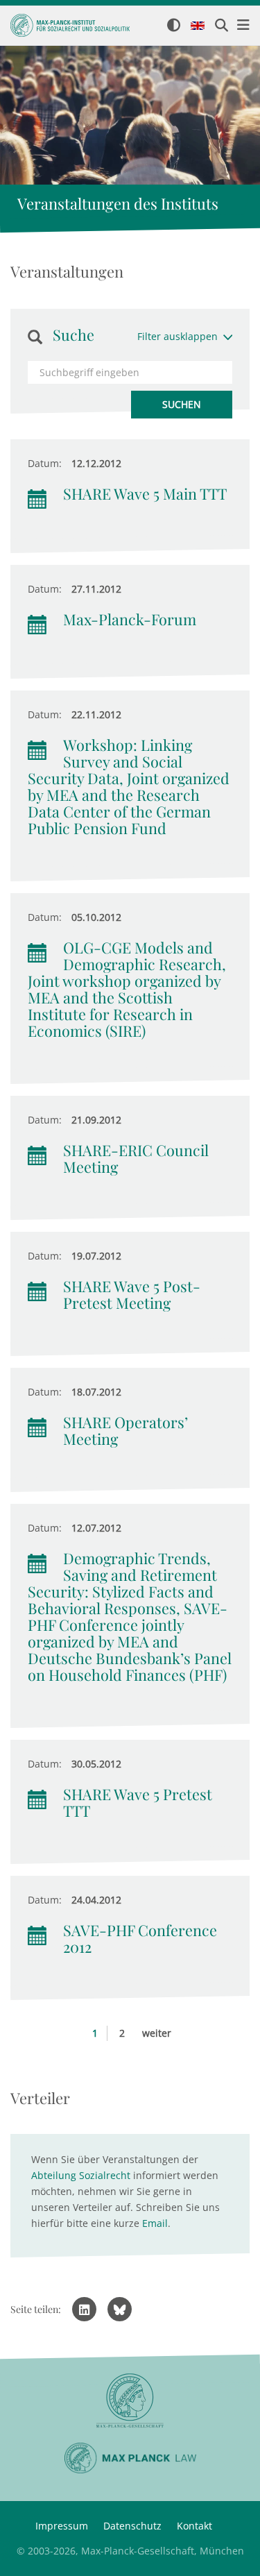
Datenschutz (132, 2526)
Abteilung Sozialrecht (81, 2175)
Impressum (62, 2526)
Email (155, 2223)
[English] (198, 26)
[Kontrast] (174, 26)
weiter (157, 2033)
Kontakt (194, 2526)
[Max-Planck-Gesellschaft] (130, 2401)
